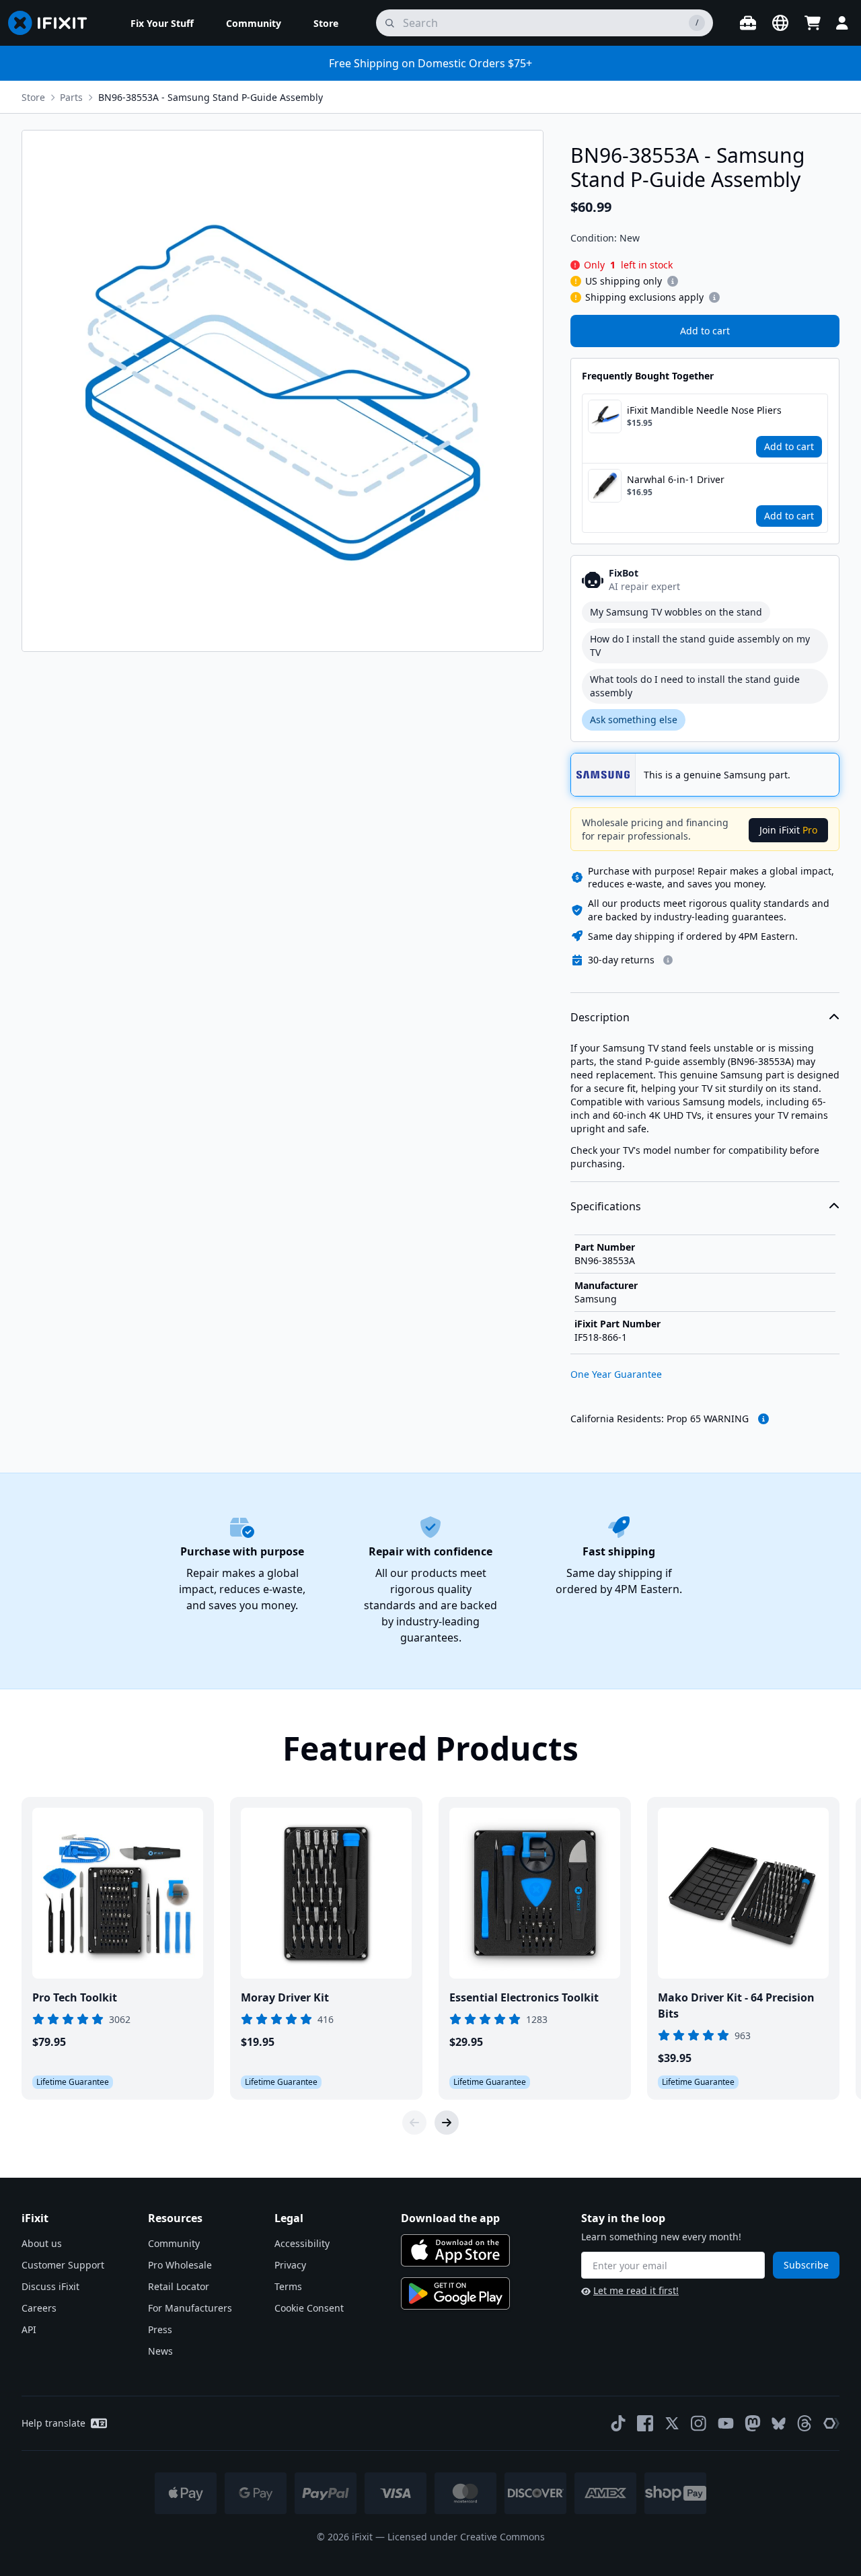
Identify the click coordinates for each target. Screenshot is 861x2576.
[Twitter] (672, 2423)
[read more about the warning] (763, 1419)
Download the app (450, 2218)
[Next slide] (447, 2123)
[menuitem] (162, 23)
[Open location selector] (780, 23)
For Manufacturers (190, 2308)
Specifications (606, 1206)
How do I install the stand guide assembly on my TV (700, 646)
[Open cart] (813, 23)
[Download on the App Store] (455, 2250)
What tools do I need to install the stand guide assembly (695, 686)
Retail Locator (179, 2286)
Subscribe (806, 2265)
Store (33, 97)
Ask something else (634, 720)
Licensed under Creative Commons (466, 2537)
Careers (39, 2308)
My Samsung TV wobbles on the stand (676, 612)
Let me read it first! (636, 2290)
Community (174, 2243)
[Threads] (804, 2423)
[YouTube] (726, 2423)
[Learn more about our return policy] (668, 960)
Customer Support (63, 2265)
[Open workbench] (748, 23)
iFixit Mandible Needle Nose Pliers (704, 410)
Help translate (53, 2423)
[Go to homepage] (53, 23)
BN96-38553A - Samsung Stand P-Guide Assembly (211, 97)
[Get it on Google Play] (455, 2293)
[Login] (842, 23)
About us (42, 2243)
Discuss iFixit (50, 2286)
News (160, 2351)
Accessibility (302, 2243)
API (29, 2329)
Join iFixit (788, 830)
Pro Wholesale (180, 2265)
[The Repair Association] (831, 2423)
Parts (71, 97)
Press (160, 2329)
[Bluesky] (779, 2424)
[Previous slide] (414, 2123)
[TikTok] (618, 2423)
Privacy (290, 2265)
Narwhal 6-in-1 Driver (676, 479)
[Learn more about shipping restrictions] (673, 281)
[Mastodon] (753, 2423)
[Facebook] (645, 2423)
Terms (288, 2286)
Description (600, 1017)
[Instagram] (699, 2423)
